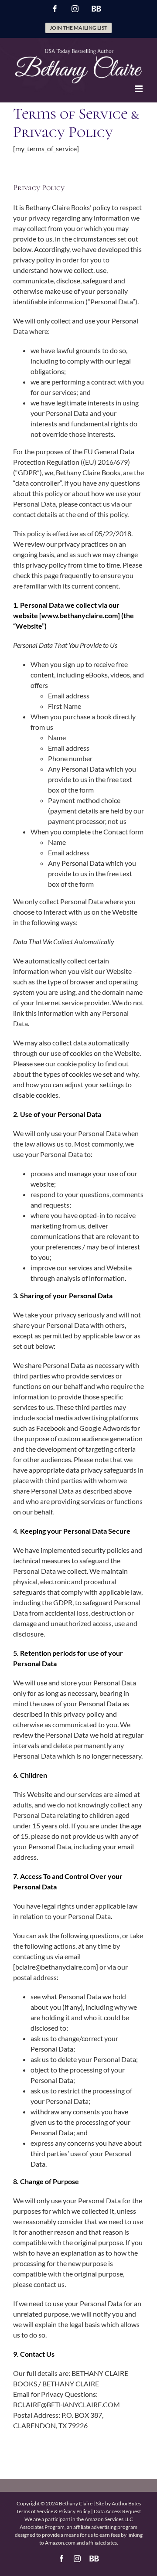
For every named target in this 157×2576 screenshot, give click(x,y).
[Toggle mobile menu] (139, 89)
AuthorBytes (126, 2503)
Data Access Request (117, 2511)
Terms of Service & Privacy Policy (53, 2511)
